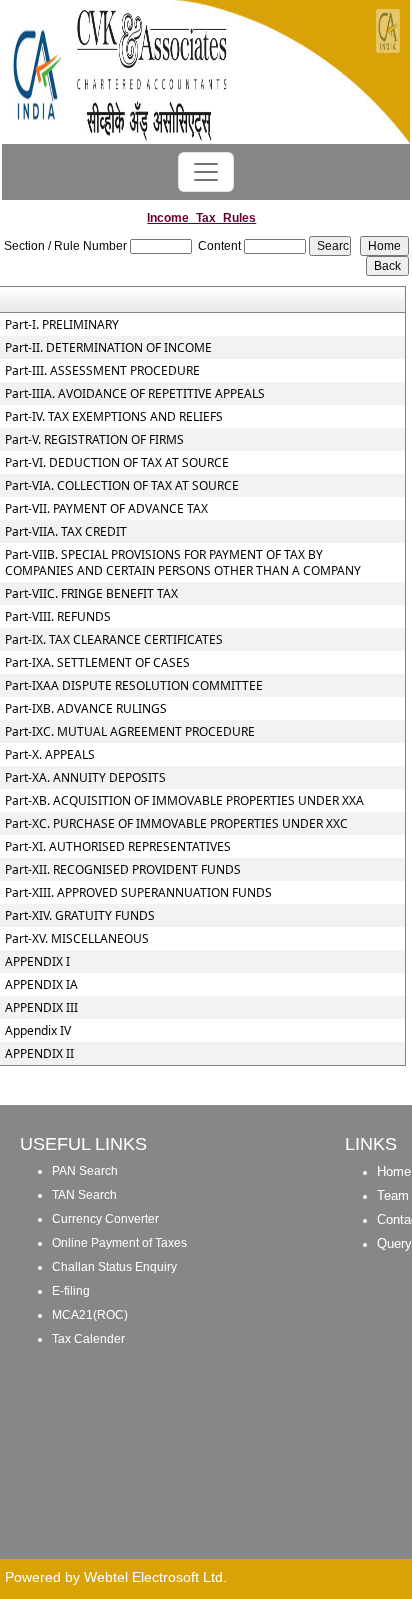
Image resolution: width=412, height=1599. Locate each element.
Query (394, 1243)
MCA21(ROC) (90, 1315)
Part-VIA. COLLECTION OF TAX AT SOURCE (122, 486)
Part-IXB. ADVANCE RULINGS (86, 709)
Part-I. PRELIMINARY (62, 325)
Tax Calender (88, 1339)
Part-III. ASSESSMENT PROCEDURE (102, 371)
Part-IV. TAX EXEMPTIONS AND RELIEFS (114, 417)
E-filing (71, 1291)
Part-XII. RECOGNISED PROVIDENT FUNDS (123, 870)
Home (394, 1171)
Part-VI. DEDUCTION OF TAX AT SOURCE (117, 463)
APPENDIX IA (41, 985)
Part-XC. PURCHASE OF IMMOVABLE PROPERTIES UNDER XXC (176, 824)
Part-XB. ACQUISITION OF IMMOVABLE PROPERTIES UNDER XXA (184, 801)
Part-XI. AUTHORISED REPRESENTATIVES (118, 847)
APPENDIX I (37, 962)
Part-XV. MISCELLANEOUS (77, 939)
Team (393, 1195)
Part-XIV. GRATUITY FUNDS (80, 916)
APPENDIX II (39, 1054)
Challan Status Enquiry (114, 1267)
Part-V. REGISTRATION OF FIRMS (94, 440)
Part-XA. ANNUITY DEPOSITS (85, 778)
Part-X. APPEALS (50, 755)
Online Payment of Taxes (119, 1243)
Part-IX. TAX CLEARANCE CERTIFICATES (114, 640)
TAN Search (84, 1195)
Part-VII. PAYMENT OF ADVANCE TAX (106, 509)
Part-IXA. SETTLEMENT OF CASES (97, 663)
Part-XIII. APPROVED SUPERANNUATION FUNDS (138, 893)
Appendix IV (38, 1031)
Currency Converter (105, 1219)
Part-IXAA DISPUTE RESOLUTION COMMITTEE (134, 686)
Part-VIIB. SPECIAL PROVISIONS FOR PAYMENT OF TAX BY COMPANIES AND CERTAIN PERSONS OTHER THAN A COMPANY (183, 563)
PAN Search (85, 1171)
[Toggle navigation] (206, 172)
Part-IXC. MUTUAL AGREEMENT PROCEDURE (130, 732)
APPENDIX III (41, 1008)
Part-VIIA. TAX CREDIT (66, 532)
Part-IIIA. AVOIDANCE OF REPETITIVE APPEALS (135, 394)
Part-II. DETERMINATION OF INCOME (108, 348)
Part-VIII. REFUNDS (58, 617)
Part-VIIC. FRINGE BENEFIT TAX (91, 594)
